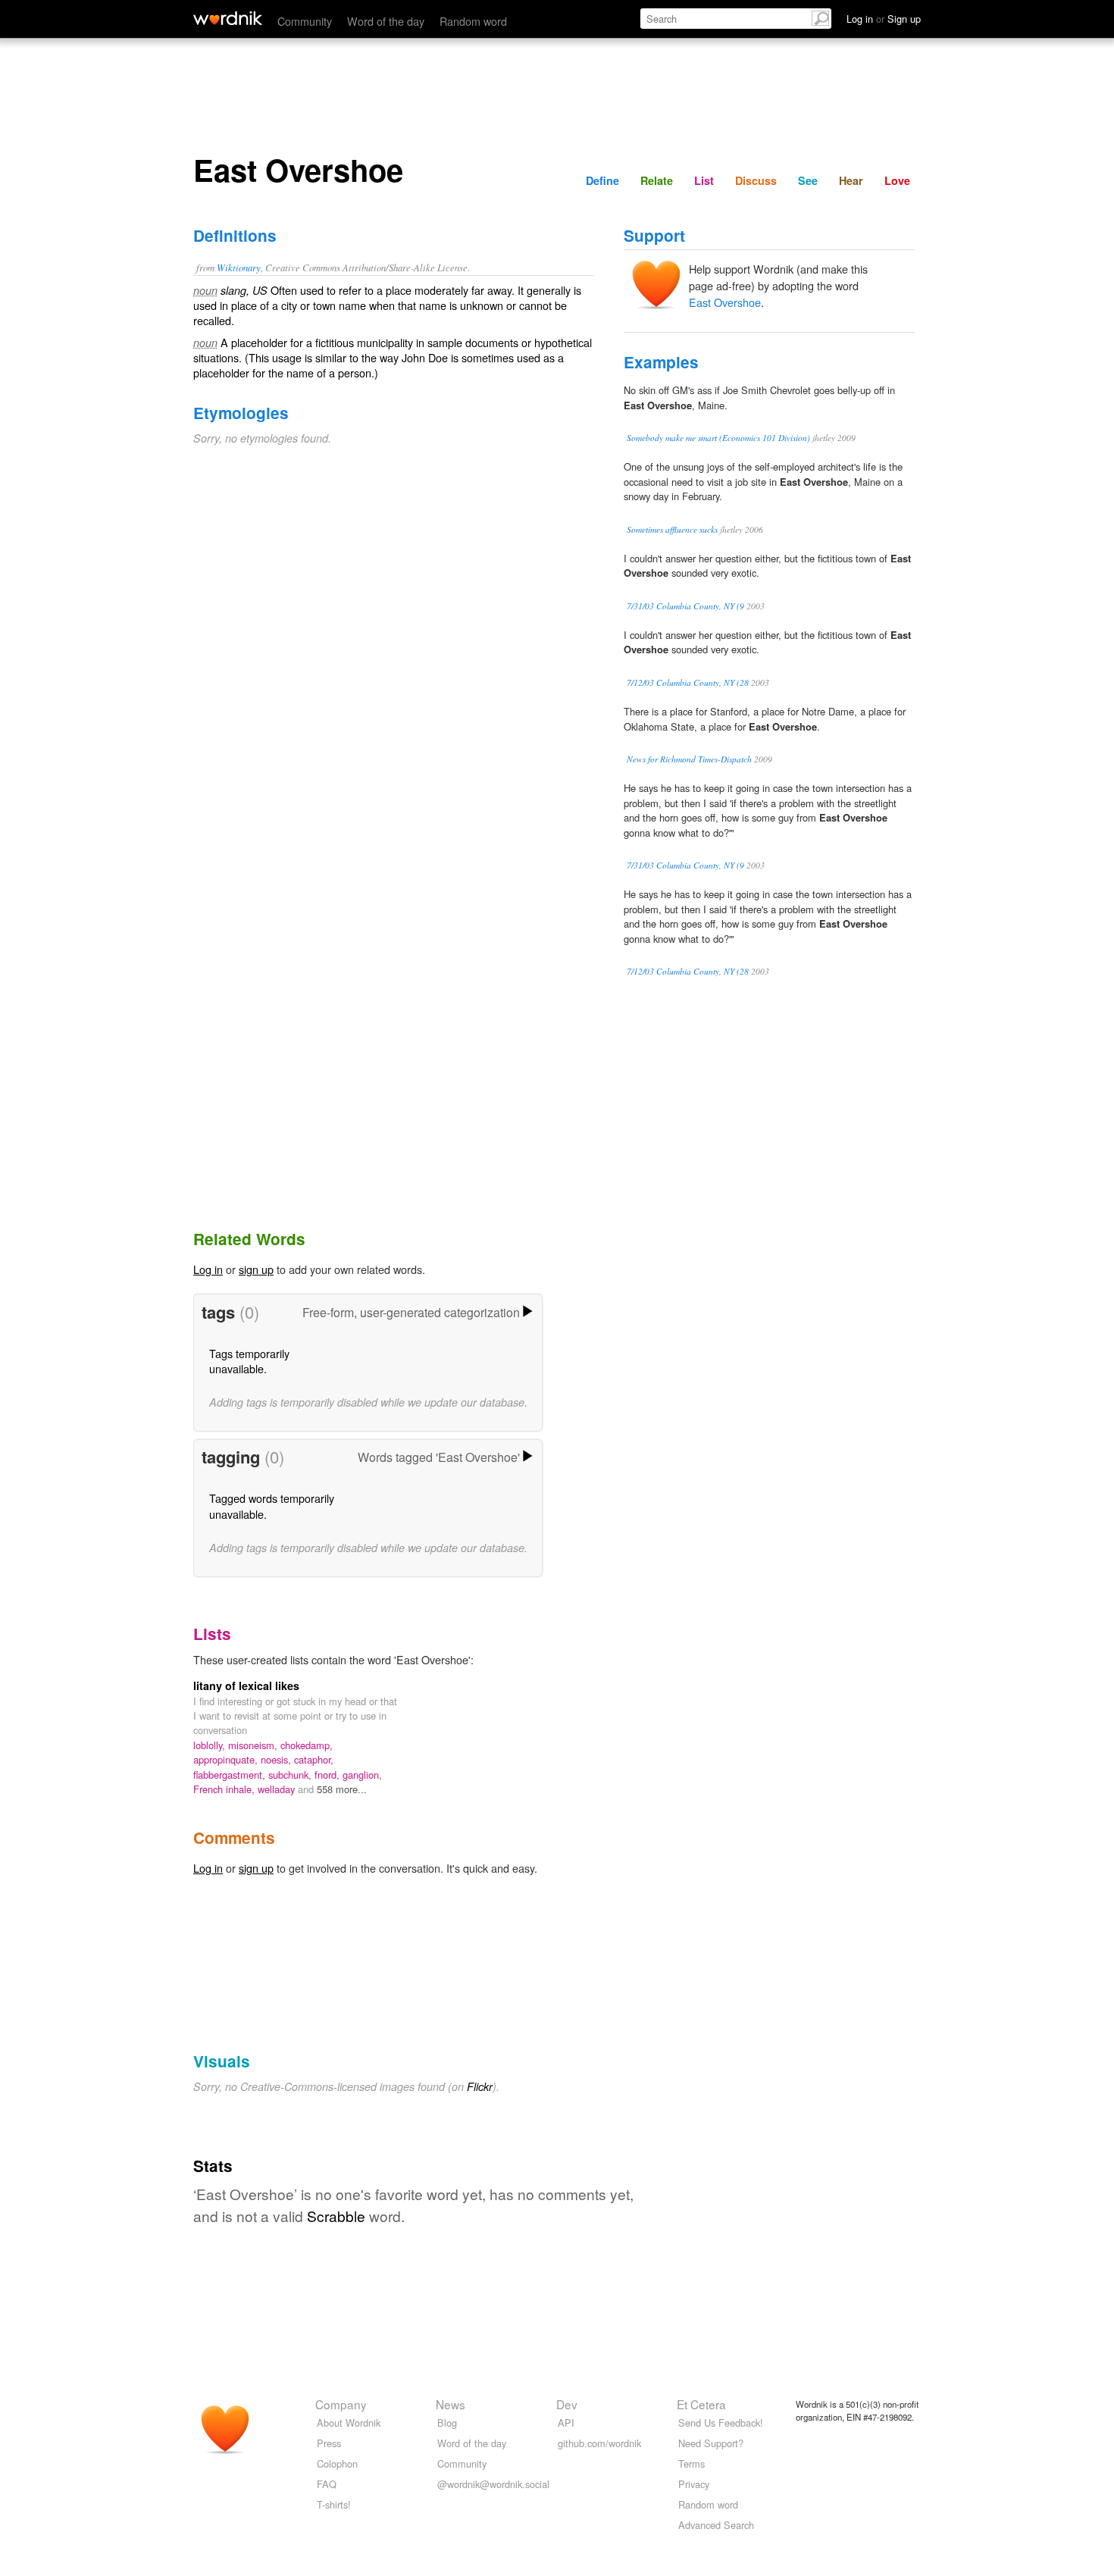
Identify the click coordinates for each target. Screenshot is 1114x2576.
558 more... (342, 1789)
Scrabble (336, 2216)
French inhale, (225, 1789)
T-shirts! (334, 2504)
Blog (447, 2423)
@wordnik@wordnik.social (493, 2484)
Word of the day (386, 21)
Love (897, 180)
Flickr (480, 2086)
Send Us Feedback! (721, 2423)
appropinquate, (227, 1759)
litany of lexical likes (246, 1686)
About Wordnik (349, 2423)
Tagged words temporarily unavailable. (272, 1506)
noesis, (277, 1759)
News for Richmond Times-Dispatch (689, 759)
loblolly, (211, 1745)
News (451, 2404)
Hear (851, 180)
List (704, 180)
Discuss (756, 180)
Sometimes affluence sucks (672, 529)
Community (305, 21)
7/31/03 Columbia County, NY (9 (685, 606)
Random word (473, 21)
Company (341, 2404)
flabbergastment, (231, 1775)
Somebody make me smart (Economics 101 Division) (718, 438)
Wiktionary (239, 267)
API (566, 2423)
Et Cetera (701, 2404)
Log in (208, 1269)
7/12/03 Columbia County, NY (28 (688, 682)
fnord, (329, 1775)
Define (602, 180)
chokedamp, (307, 1745)
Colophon (337, 2463)
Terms (692, 2463)
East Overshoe (725, 302)
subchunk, (291, 1775)
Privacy (694, 2484)
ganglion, (362, 1775)
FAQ (327, 2484)
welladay (278, 1789)
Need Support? (711, 2443)
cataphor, (314, 1759)
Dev (567, 2404)
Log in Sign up (884, 19)
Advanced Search (716, 2525)
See (808, 180)
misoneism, (254, 1745)
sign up (256, 1269)
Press (329, 2443)
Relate (657, 180)
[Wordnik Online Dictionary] (228, 18)
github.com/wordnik (599, 2443)
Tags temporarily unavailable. (249, 1361)
